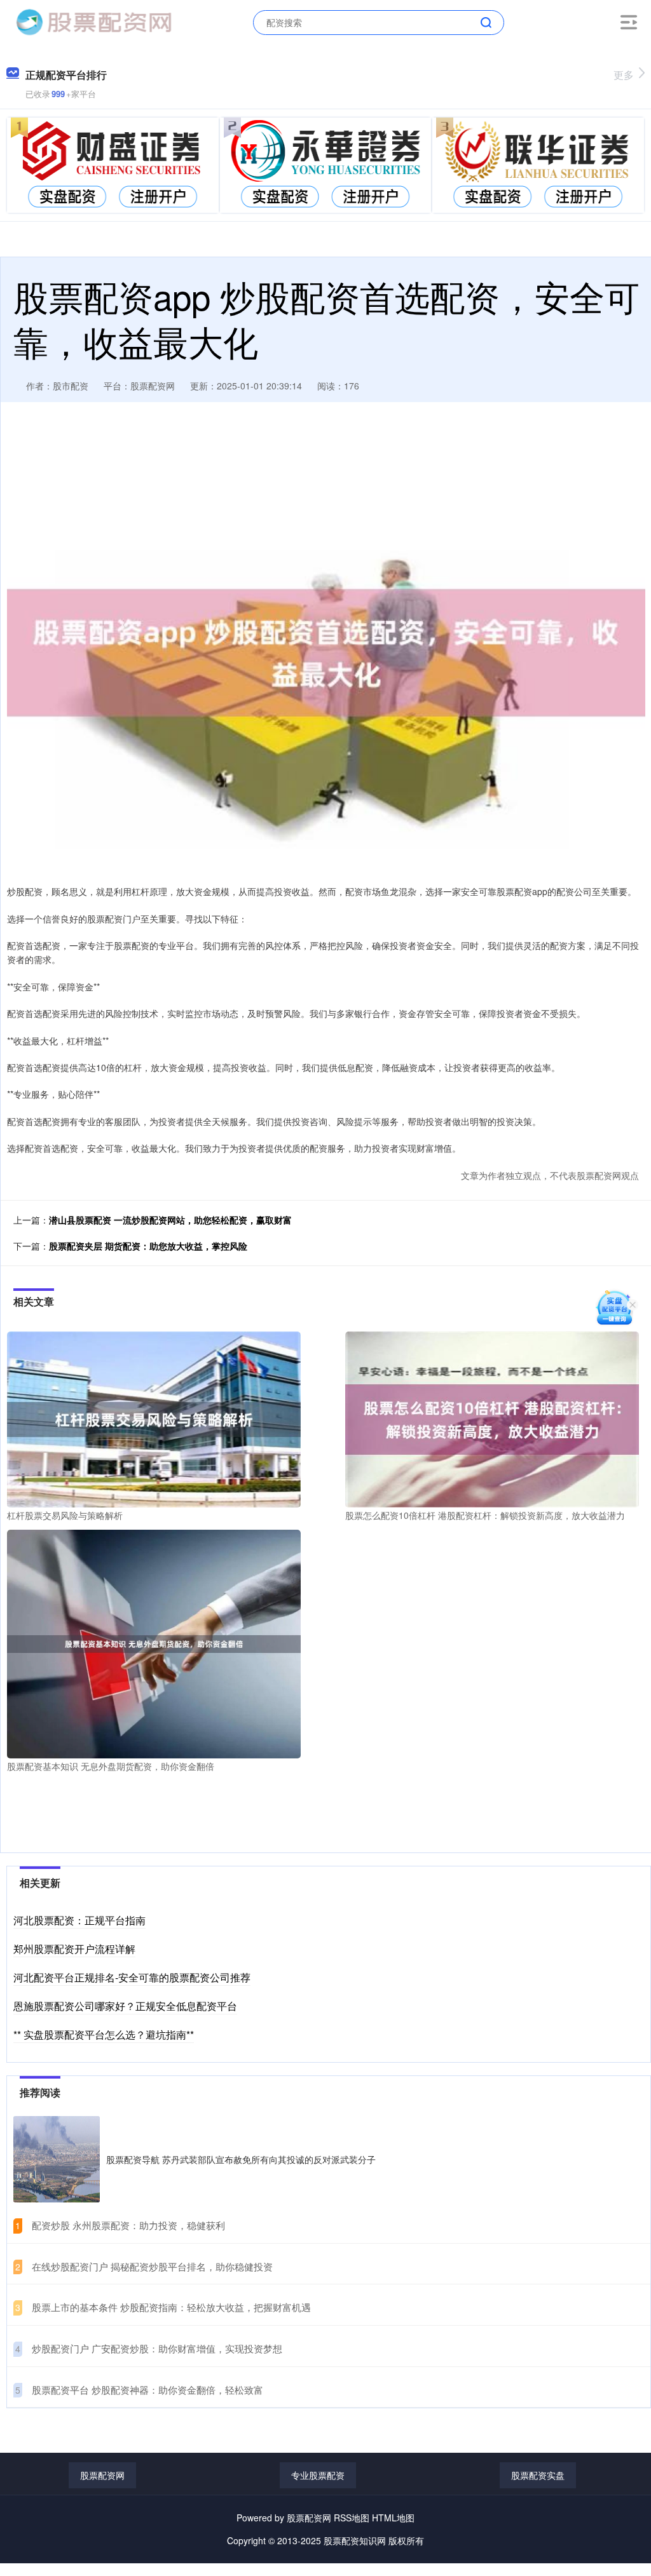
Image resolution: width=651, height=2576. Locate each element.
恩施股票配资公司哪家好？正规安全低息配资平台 (125, 2006)
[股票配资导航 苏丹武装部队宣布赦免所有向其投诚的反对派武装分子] (57, 2159)
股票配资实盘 (538, 2475)
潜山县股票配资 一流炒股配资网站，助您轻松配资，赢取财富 (170, 1220)
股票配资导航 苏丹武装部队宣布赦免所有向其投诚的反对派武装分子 (241, 2159)
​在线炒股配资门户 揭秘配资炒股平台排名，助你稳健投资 (152, 2266)
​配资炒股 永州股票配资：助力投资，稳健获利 (128, 2225)
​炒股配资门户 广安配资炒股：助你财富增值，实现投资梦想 (157, 2348)
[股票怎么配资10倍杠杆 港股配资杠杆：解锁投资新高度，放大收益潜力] (492, 1418)
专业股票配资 (318, 2475)
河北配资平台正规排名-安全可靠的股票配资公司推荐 (132, 1977)
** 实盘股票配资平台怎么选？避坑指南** (104, 2034)
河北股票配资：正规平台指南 (79, 1920)
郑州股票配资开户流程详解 (74, 1949)
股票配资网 (102, 2475)
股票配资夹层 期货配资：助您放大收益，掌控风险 (148, 1246)
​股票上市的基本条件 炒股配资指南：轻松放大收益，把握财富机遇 (171, 2307)
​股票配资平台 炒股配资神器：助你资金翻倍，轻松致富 (147, 2390)
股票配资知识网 (355, 2540)
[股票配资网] (93, 21)
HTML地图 (393, 2518)
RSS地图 (352, 2518)
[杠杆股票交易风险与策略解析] (154, 1418)
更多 (624, 75)
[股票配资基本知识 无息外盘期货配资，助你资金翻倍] (154, 1643)
